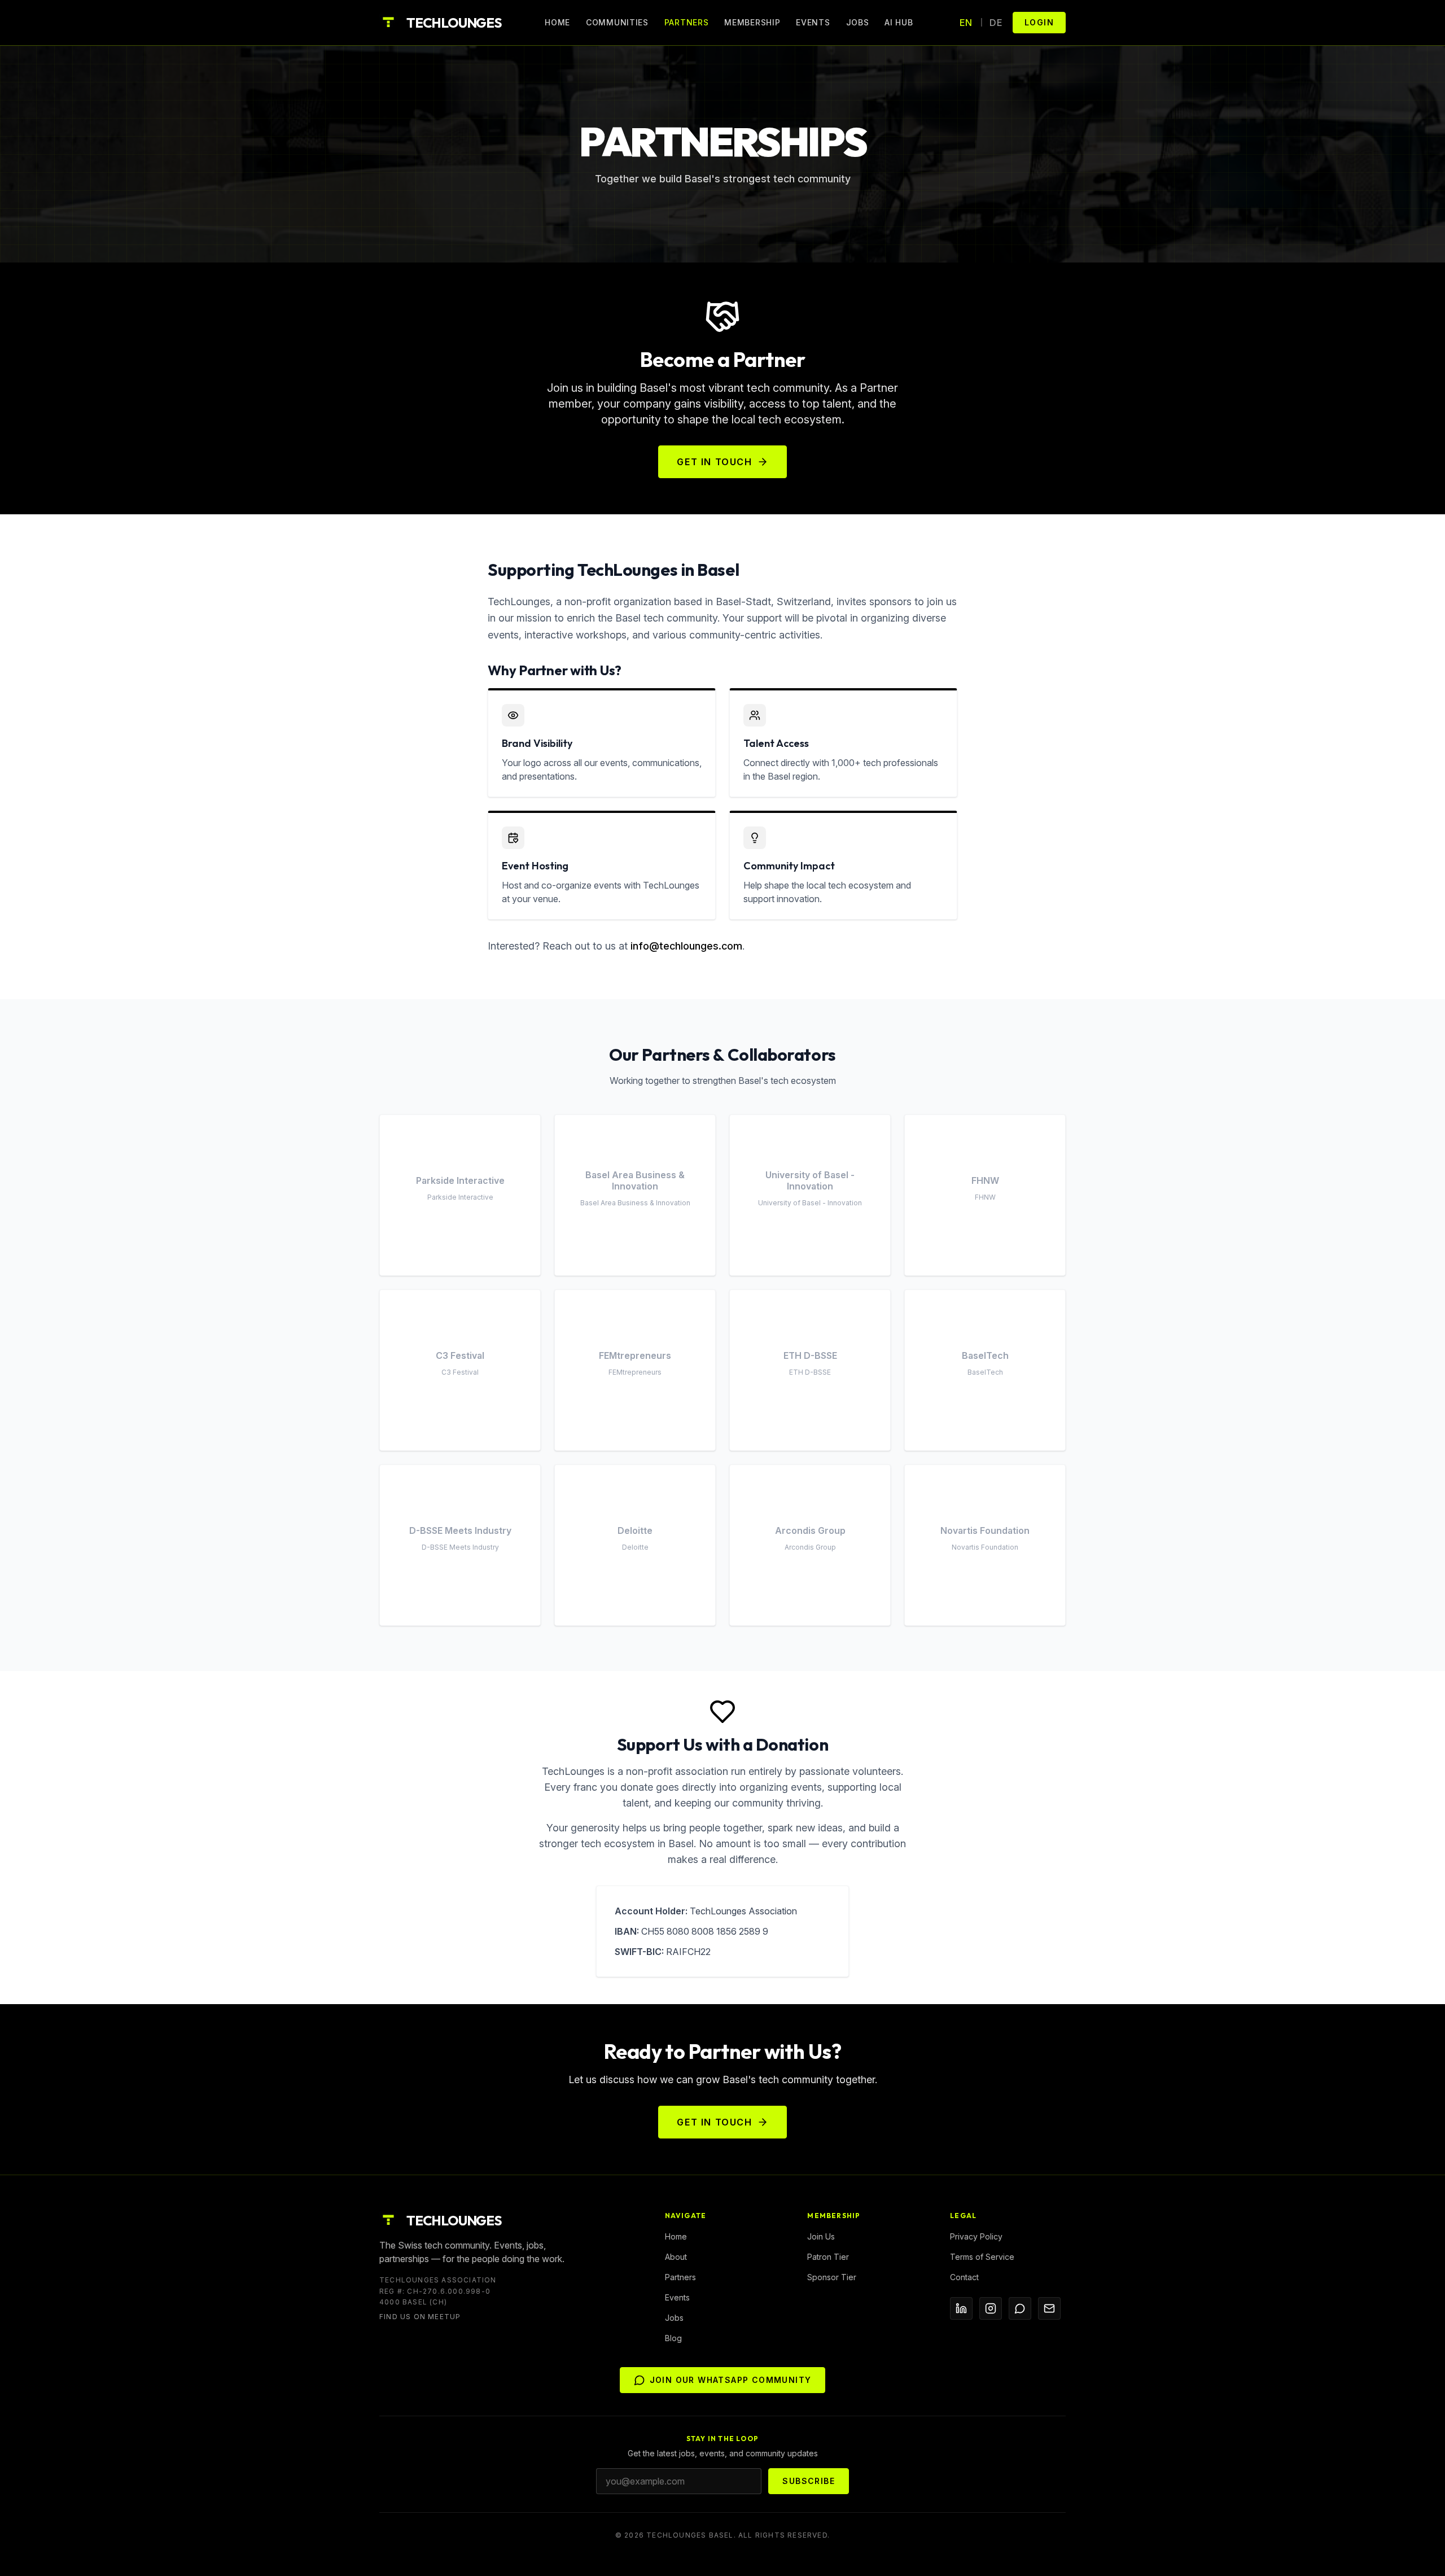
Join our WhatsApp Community (731, 2380)
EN (966, 23)
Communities (617, 22)
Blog (673, 2338)
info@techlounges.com (686, 946)
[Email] (1049, 2308)
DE (996, 23)
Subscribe (809, 2481)
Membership (752, 22)
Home (557, 22)
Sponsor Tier (832, 2277)
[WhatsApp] (1020, 2308)
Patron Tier (828, 2257)
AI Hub (899, 22)
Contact (964, 2277)
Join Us (821, 2236)
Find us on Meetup (420, 2317)
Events (813, 22)
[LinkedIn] (961, 2308)
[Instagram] (991, 2308)
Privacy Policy (976, 2236)
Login (1039, 22)
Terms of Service (982, 2257)
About (676, 2257)
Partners (687, 22)
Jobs (858, 22)
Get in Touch (714, 462)
